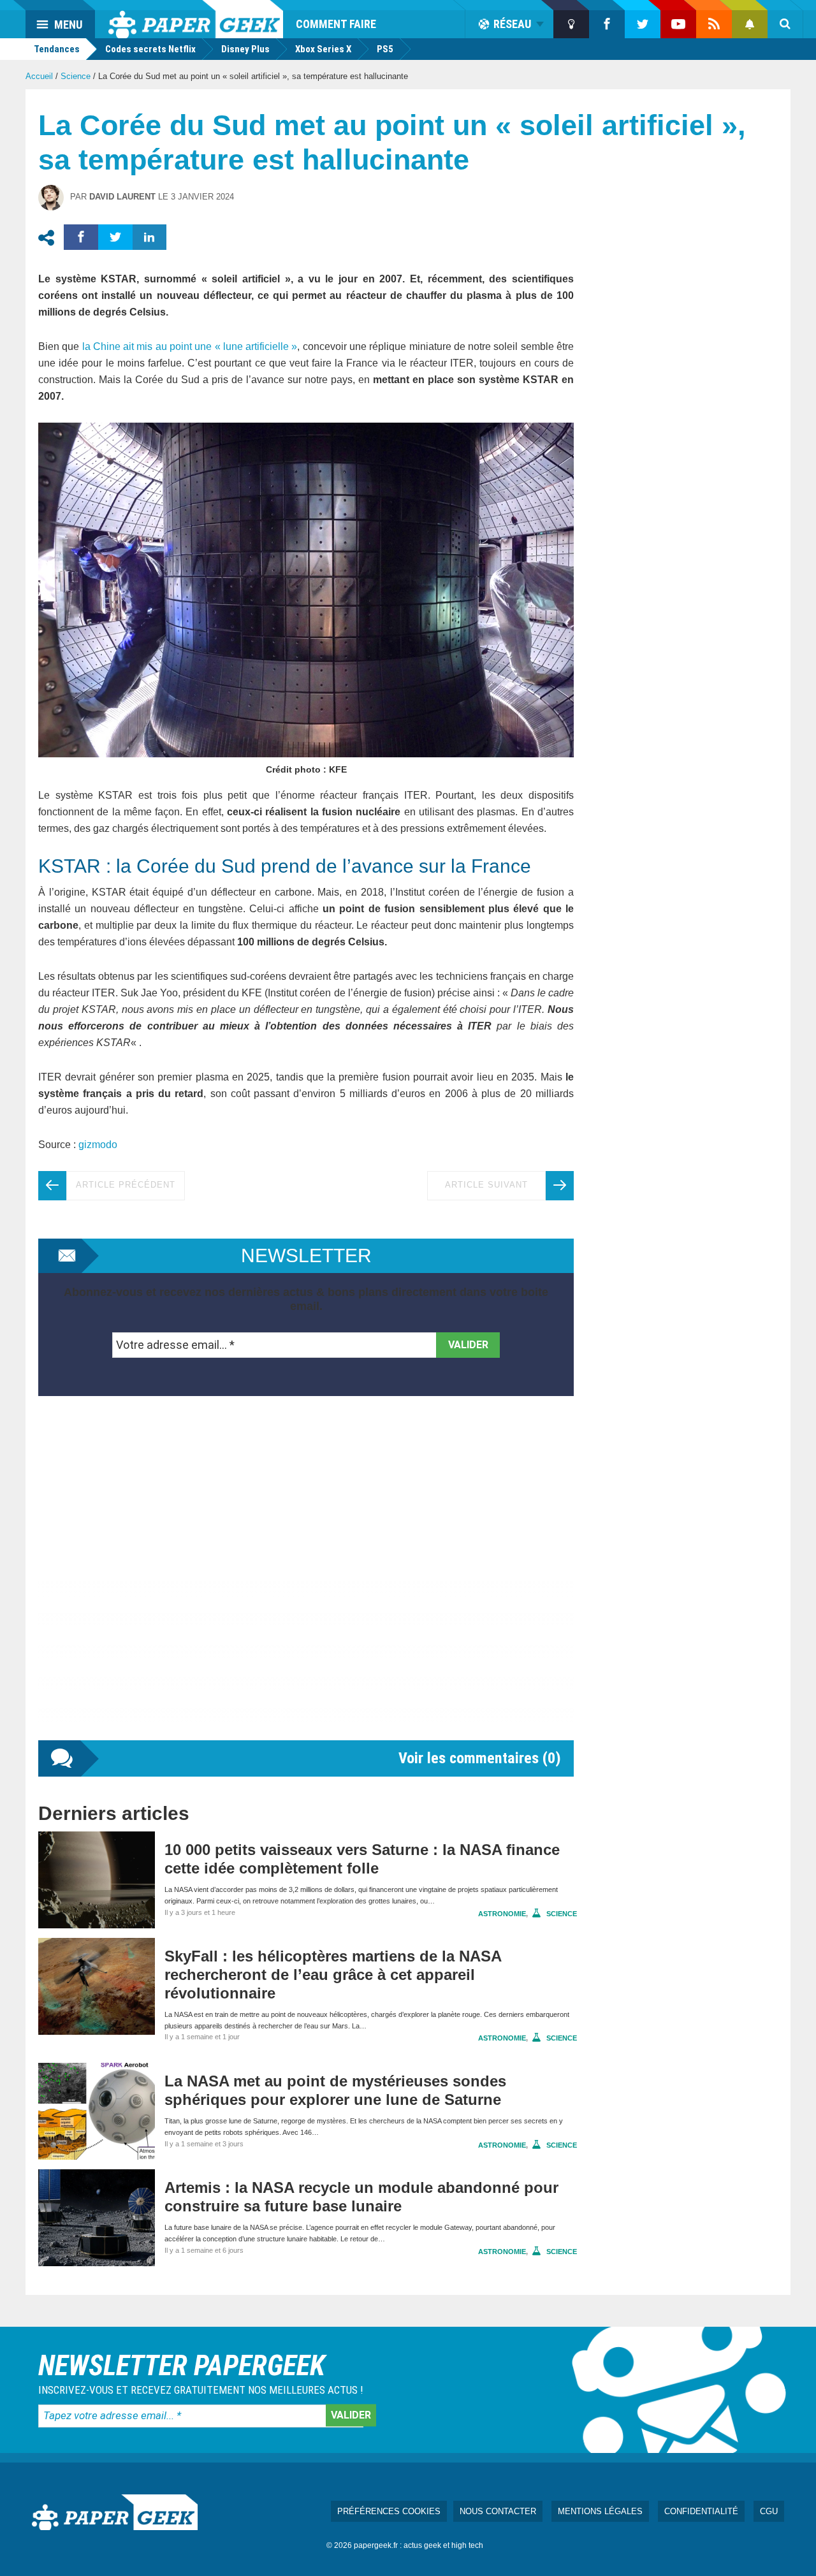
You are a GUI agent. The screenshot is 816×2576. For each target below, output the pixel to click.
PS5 (385, 49)
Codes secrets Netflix (150, 49)
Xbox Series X (323, 49)
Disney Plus (245, 49)
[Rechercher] (785, 24)
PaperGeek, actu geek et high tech (196, 19)
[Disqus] (306, 1581)
